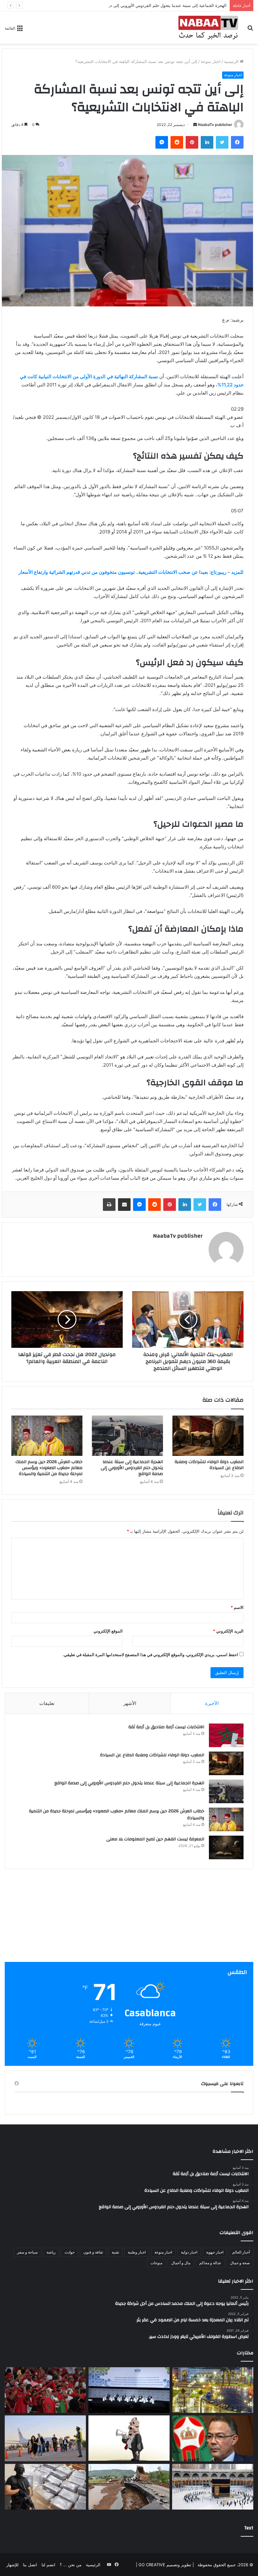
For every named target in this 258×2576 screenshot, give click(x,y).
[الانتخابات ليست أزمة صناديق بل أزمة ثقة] (226, 1735)
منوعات (156, 2263)
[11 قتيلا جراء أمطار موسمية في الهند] (129, 2487)
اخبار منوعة (211, 61)
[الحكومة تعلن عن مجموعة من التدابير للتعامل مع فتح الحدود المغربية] (45, 2438)
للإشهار (12, 2565)
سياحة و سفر (27, 2252)
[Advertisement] (129, 1918)
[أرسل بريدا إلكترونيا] (195, 125)
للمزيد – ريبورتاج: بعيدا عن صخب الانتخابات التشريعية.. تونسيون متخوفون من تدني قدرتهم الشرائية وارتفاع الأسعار (131, 572)
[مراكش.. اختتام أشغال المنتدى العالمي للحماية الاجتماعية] (129, 2390)
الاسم (237, 1607)
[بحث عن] (250, 30)
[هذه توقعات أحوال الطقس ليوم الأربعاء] (213, 2390)
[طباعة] (109, 1205)
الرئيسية (232, 61)
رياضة (51, 2252)
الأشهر (130, 1703)
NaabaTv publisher (215, 125)
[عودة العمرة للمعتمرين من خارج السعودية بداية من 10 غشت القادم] (213, 2487)
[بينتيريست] (192, 142)
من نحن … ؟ (71, 2565)
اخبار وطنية (137, 2252)
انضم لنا (48, 2565)
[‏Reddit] (177, 142)
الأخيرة (212, 1703)
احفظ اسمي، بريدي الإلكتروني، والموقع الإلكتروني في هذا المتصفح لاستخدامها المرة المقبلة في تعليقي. (150, 1655)
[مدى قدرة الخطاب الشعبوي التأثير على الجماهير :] (129, 2438)
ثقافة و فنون (93, 2252)
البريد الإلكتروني (228, 1631)
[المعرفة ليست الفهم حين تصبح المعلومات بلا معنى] (226, 1847)
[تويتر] (222, 142)
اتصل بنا (30, 2565)
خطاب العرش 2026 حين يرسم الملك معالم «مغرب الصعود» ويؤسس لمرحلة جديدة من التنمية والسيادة (49, 1468)
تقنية (115, 2252)
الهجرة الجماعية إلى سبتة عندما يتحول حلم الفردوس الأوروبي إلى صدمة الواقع (159, 5)
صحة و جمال (240, 2263)
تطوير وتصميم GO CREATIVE (164, 2565)
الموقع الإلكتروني (108, 1631)
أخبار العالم (241, 2252)
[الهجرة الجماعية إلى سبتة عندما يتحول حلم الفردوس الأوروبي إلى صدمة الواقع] (127, 1436)
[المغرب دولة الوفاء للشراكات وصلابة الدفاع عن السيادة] (208, 1436)
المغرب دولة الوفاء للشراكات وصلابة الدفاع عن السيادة (209, 1465)
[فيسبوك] (237, 142)
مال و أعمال (181, 2263)
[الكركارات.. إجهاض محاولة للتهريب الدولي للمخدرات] (45, 2487)
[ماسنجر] (162, 142)
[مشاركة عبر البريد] (124, 1205)
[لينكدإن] (207, 142)
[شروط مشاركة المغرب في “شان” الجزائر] (213, 2438)
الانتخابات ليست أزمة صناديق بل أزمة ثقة (166, 1727)
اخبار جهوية (215, 2252)
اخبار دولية (189, 2252)
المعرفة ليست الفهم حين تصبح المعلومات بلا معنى (155, 1839)
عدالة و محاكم (210, 2263)
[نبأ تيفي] (208, 28)
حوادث (70, 2252)
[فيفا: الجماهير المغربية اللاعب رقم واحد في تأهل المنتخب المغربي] (45, 2390)
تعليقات (47, 1703)
